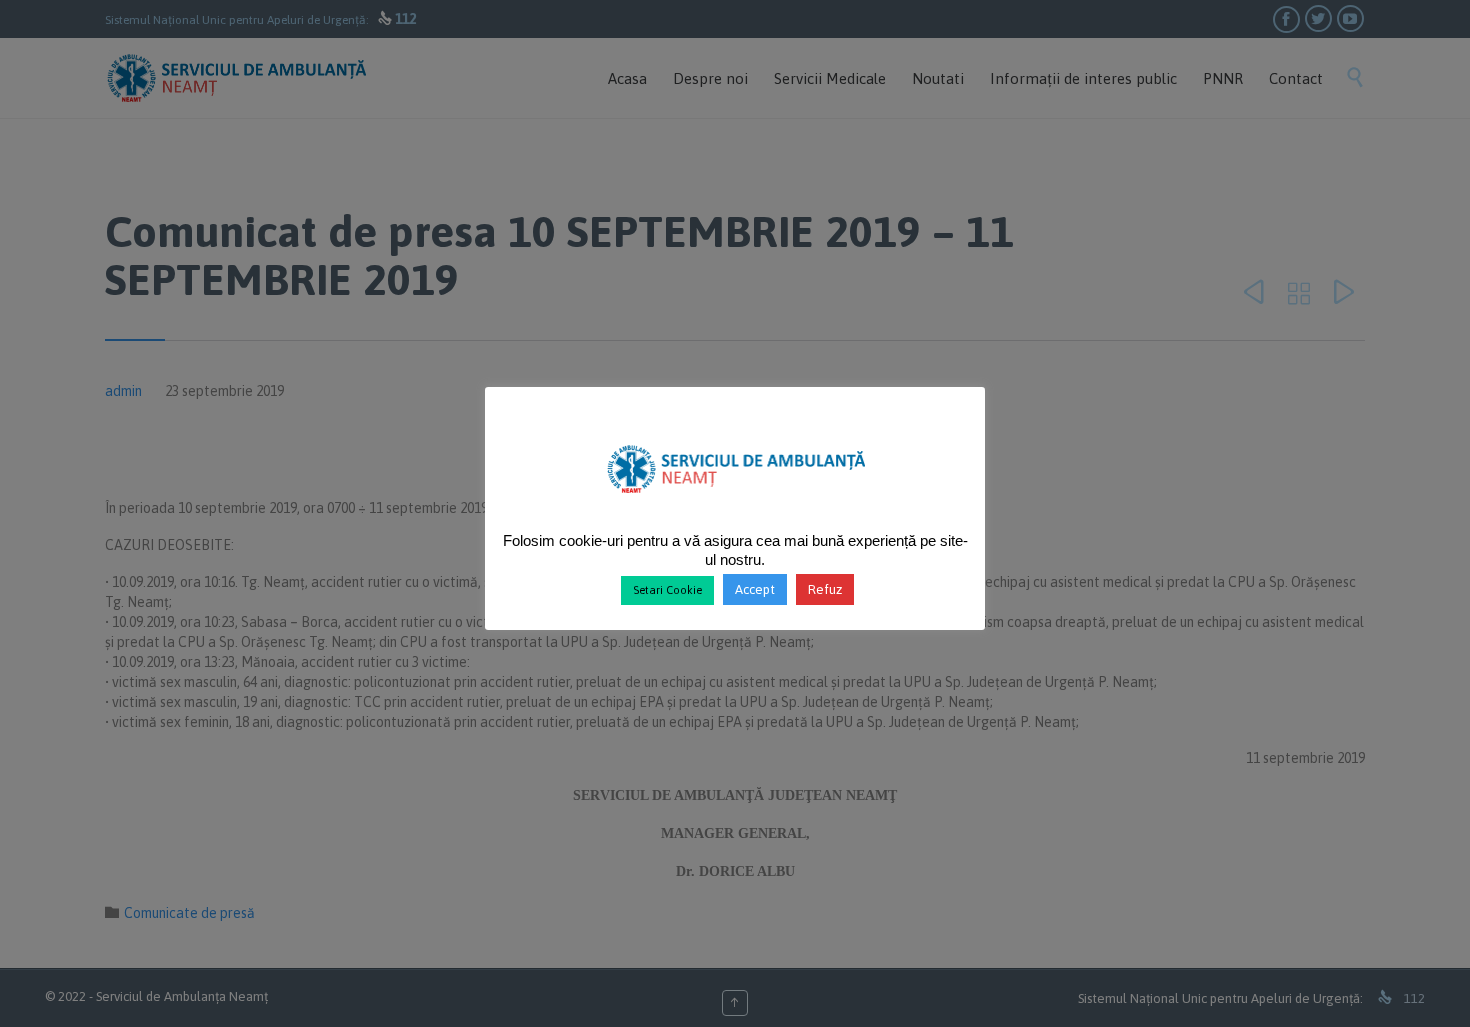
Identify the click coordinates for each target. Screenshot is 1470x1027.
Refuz (825, 589)
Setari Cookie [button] (667, 590)
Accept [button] (755, 589)
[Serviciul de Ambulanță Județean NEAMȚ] (735, 502)
